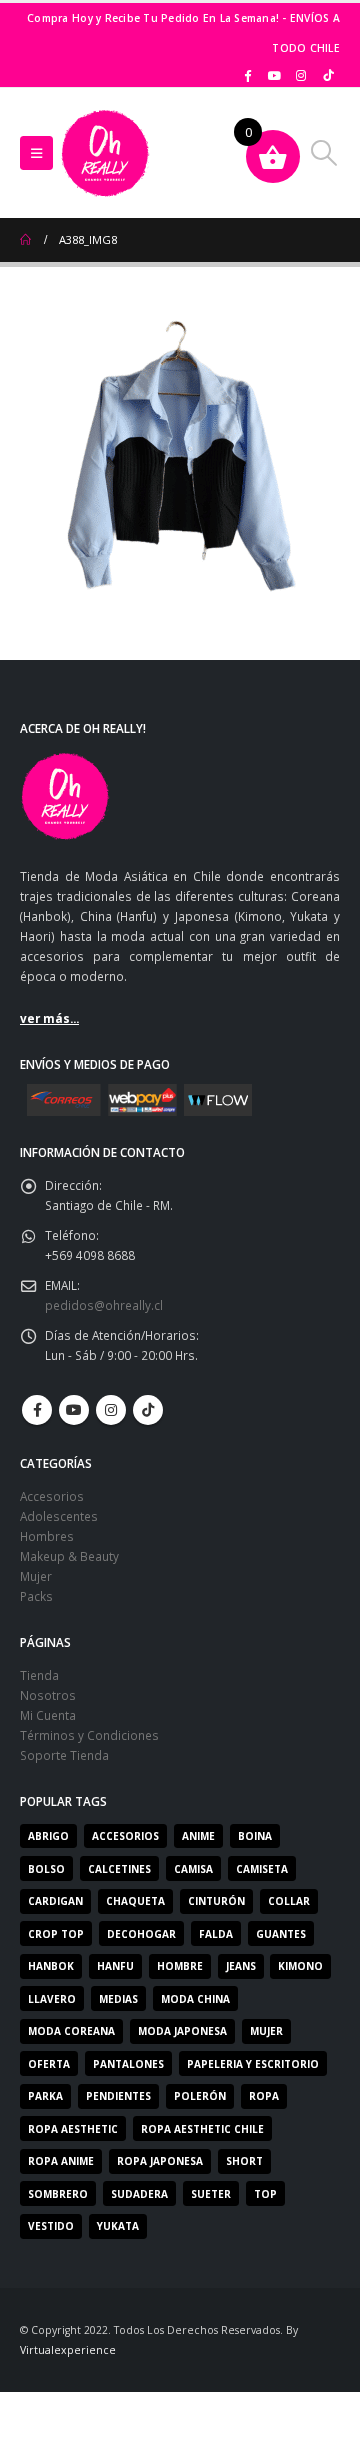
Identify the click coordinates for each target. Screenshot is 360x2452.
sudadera (139, 2194)
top (265, 2194)
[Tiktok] (328, 75)
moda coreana (71, 2031)
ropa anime (61, 2161)
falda (216, 1934)
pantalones (128, 2064)
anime (198, 1836)
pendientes (118, 2096)
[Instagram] (301, 75)
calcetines (119, 1869)
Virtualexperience (68, 2350)
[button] (36, 153)
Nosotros (48, 1695)
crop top (56, 1934)
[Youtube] (275, 75)
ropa (264, 2096)
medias (118, 1999)
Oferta (49, 2064)
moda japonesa (182, 2031)
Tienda (39, 1675)
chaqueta (135, 1901)
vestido (51, 2226)
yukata (118, 2226)
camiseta (262, 1869)
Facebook (37, 1410)
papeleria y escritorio (253, 2064)
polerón (200, 2096)
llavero (52, 1999)
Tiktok (148, 1410)
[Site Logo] (105, 153)
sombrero (58, 2194)
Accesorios (52, 1496)
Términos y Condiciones (89, 1735)
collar (289, 1901)
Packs (36, 1596)
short (244, 2161)
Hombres (47, 1536)
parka (45, 2096)
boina (255, 1836)
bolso (46, 1869)
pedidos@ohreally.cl (104, 1305)
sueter (211, 2194)
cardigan (55, 1901)
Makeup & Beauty (69, 1556)
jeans (241, 1966)
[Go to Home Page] (25, 240)
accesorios (125, 1836)
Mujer (36, 1576)
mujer (266, 2031)
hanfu (115, 1966)
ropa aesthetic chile (202, 2129)
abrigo (48, 1836)
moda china (195, 1999)
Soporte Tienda (64, 1755)
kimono (300, 1966)
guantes (281, 1934)
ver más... (49, 1018)
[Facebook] (248, 75)
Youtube (74, 1410)
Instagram (111, 1410)
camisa (193, 1869)
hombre (180, 1966)
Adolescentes (59, 1516)
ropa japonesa (160, 2161)
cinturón (216, 1901)
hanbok (51, 1966)
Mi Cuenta (48, 1715)
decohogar (141, 1934)
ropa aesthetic (73, 2129)
